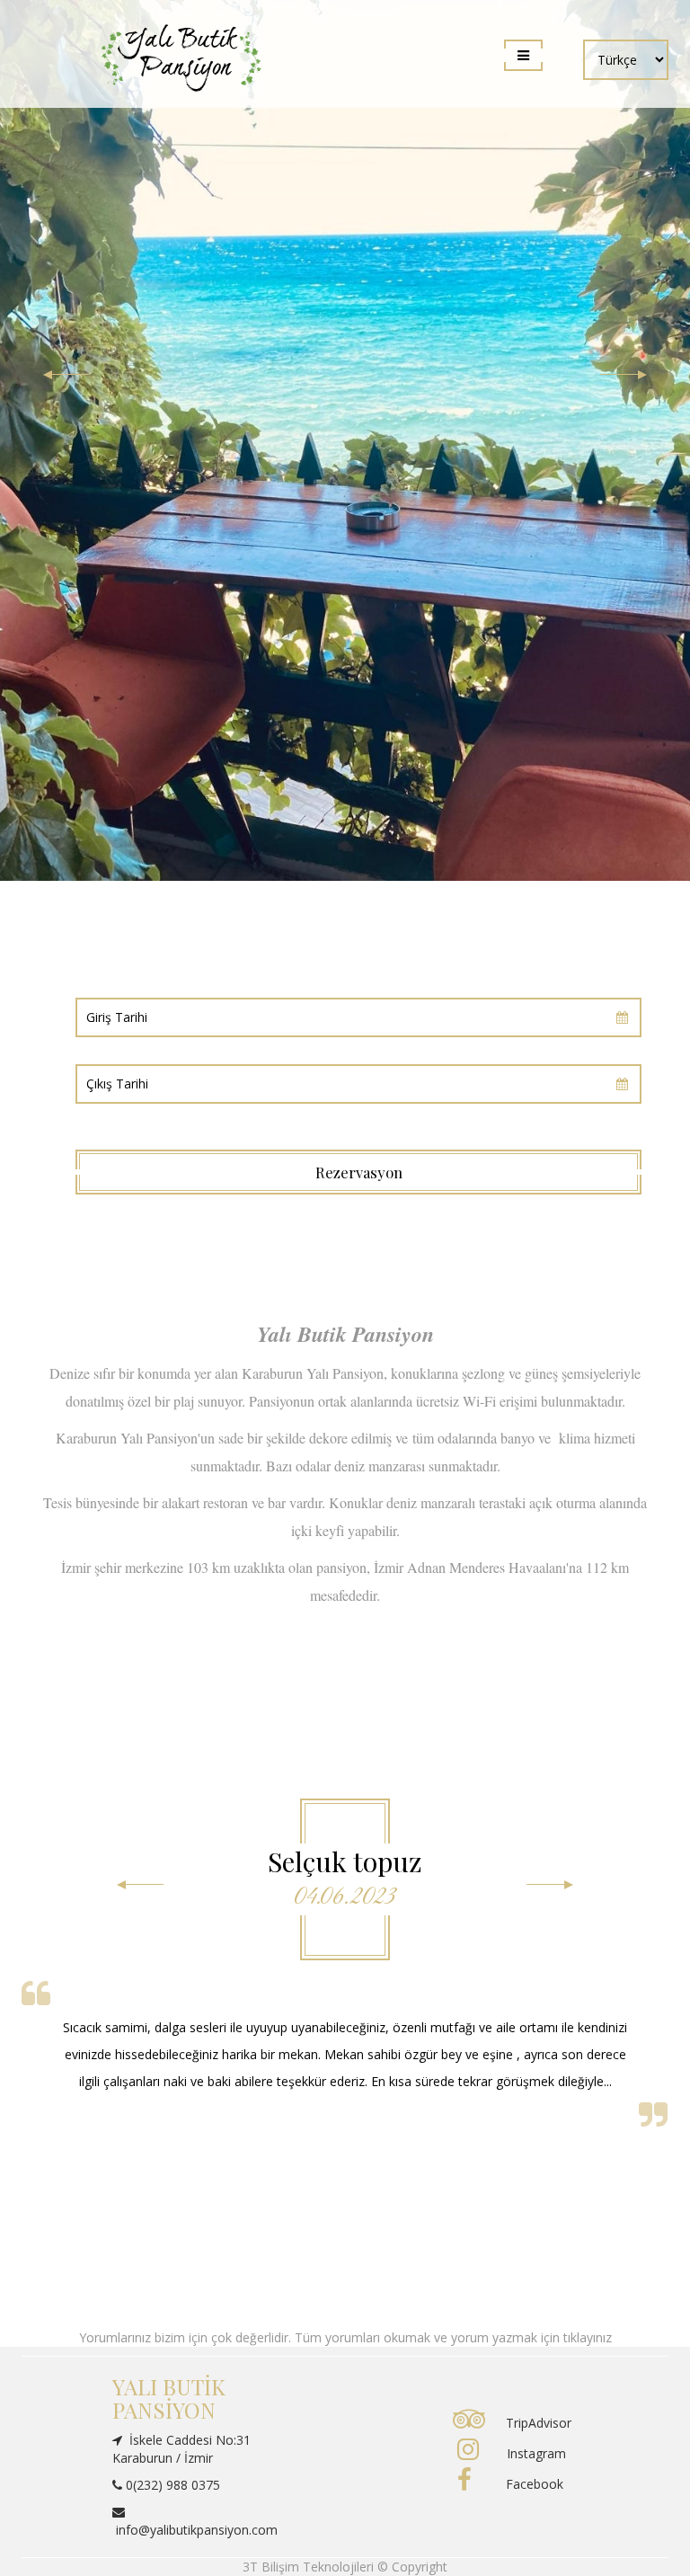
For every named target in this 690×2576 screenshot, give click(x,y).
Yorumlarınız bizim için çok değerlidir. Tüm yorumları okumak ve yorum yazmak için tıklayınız (345, 2337)
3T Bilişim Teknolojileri (310, 2567)
